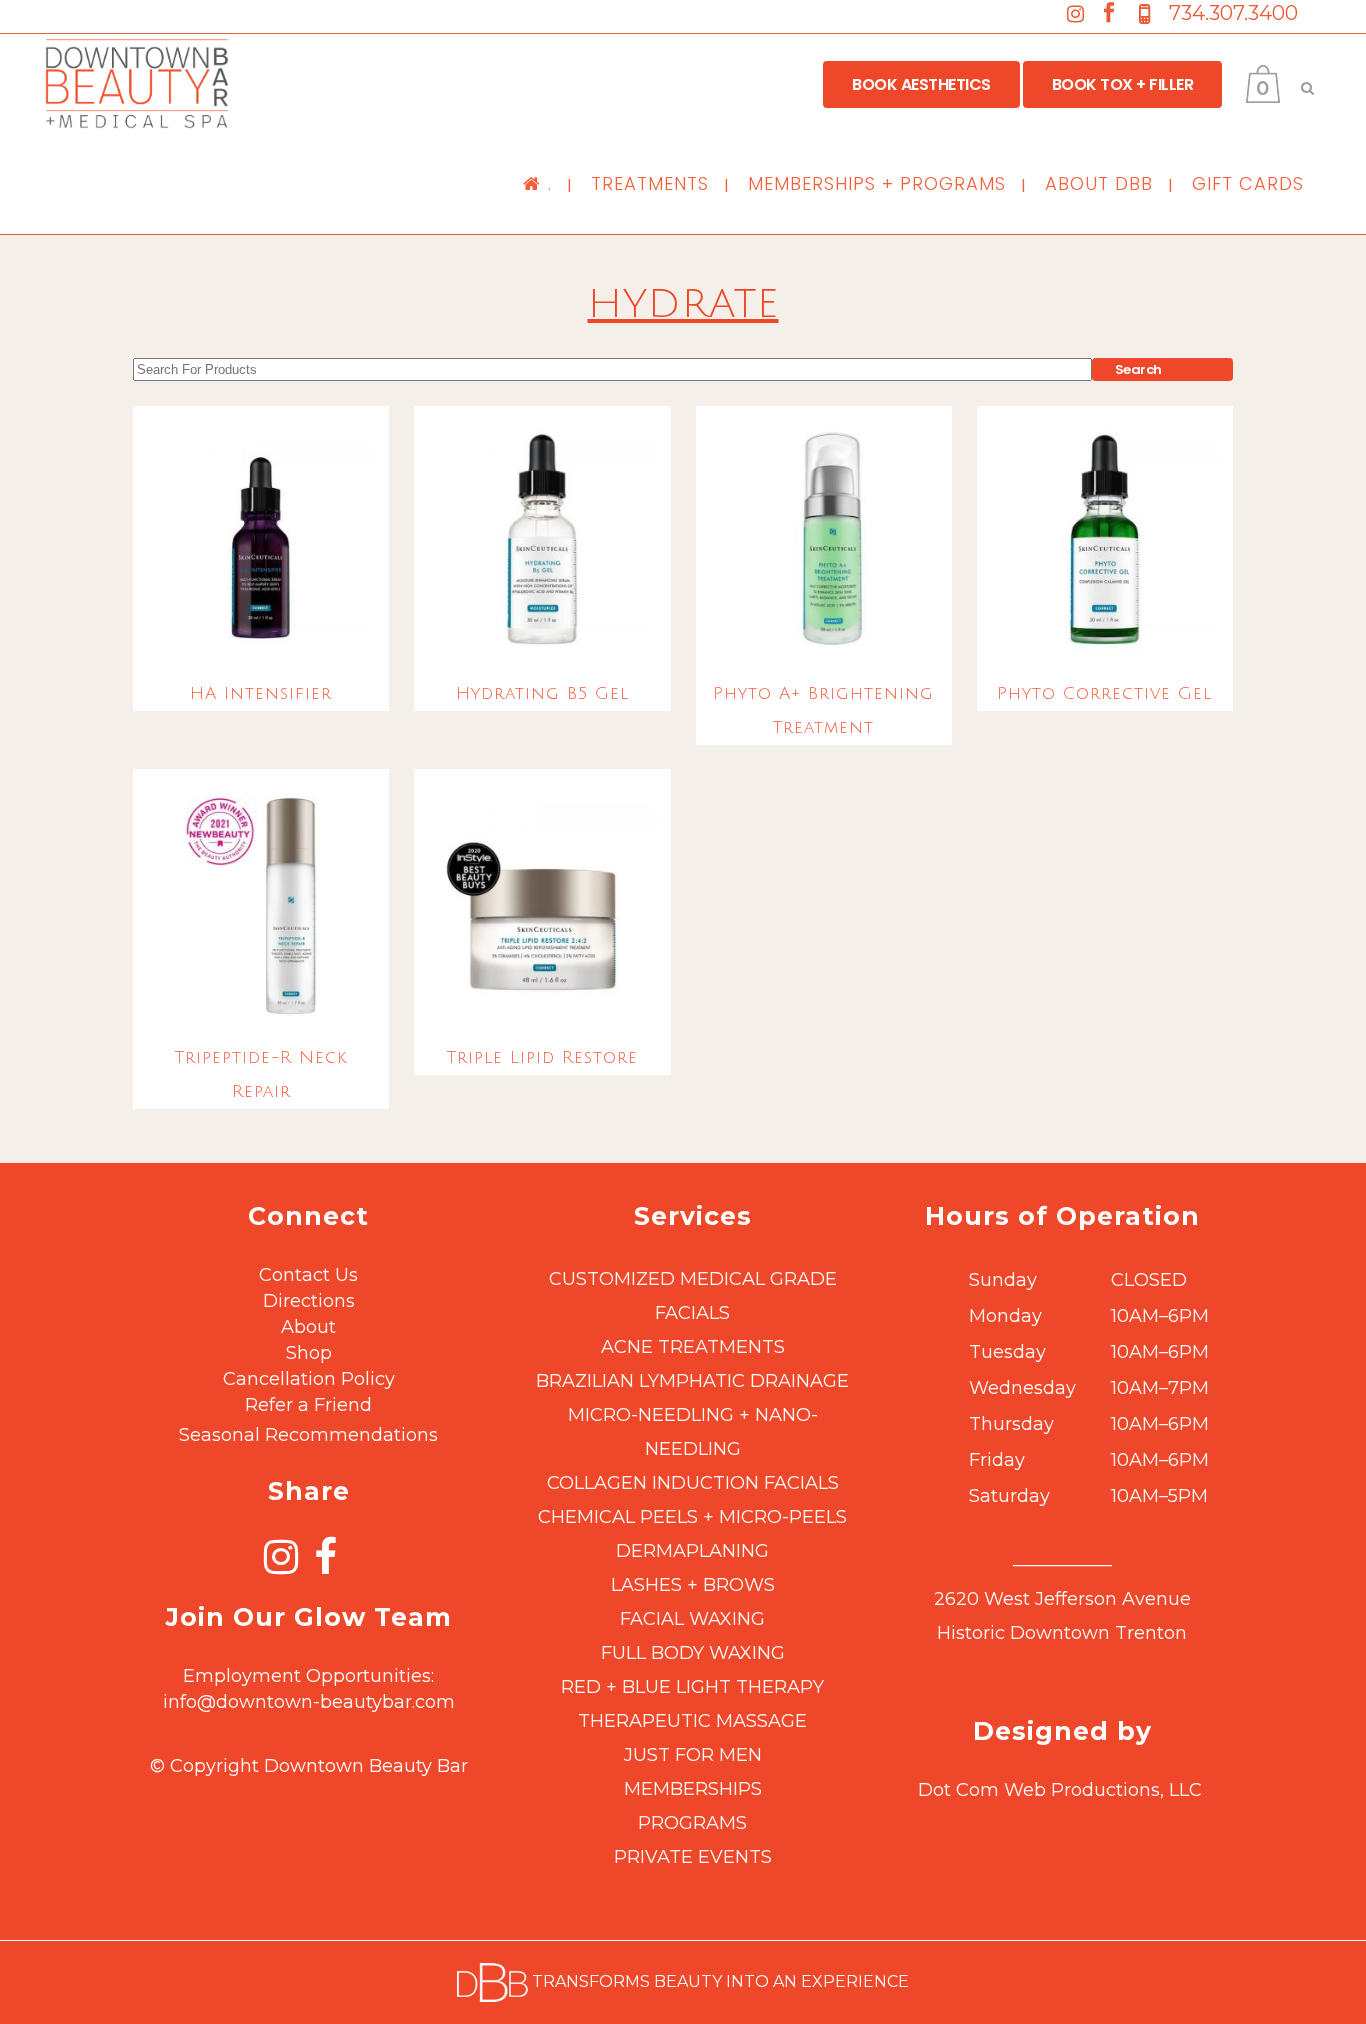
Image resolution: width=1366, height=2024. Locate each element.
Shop (309, 1353)
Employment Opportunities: (308, 1676)
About (308, 1327)
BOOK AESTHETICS (921, 84)
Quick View (261, 620)
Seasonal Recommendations (308, 1435)
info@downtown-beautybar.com (309, 1702)
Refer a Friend (308, 1405)
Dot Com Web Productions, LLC (1060, 1790)
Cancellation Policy (309, 1379)
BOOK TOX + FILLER (1123, 84)
